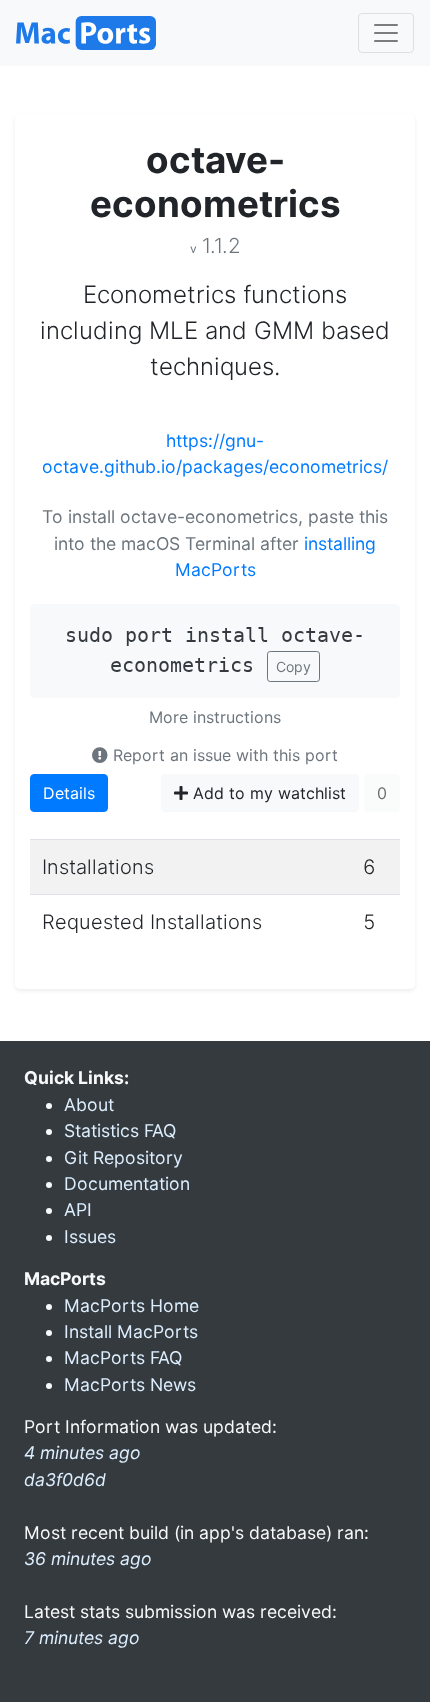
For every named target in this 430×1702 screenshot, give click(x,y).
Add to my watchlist (267, 793)
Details (69, 793)
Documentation (127, 1183)
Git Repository (123, 1157)
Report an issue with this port (223, 755)
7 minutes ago (82, 1637)
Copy (293, 666)
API (78, 1209)
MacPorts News (130, 1384)
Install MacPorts (131, 1331)
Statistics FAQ (120, 1130)
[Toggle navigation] (386, 33)
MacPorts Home (131, 1305)
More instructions (215, 717)
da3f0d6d (65, 1479)
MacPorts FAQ (123, 1357)
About (89, 1104)
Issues (90, 1236)
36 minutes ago (88, 1558)
